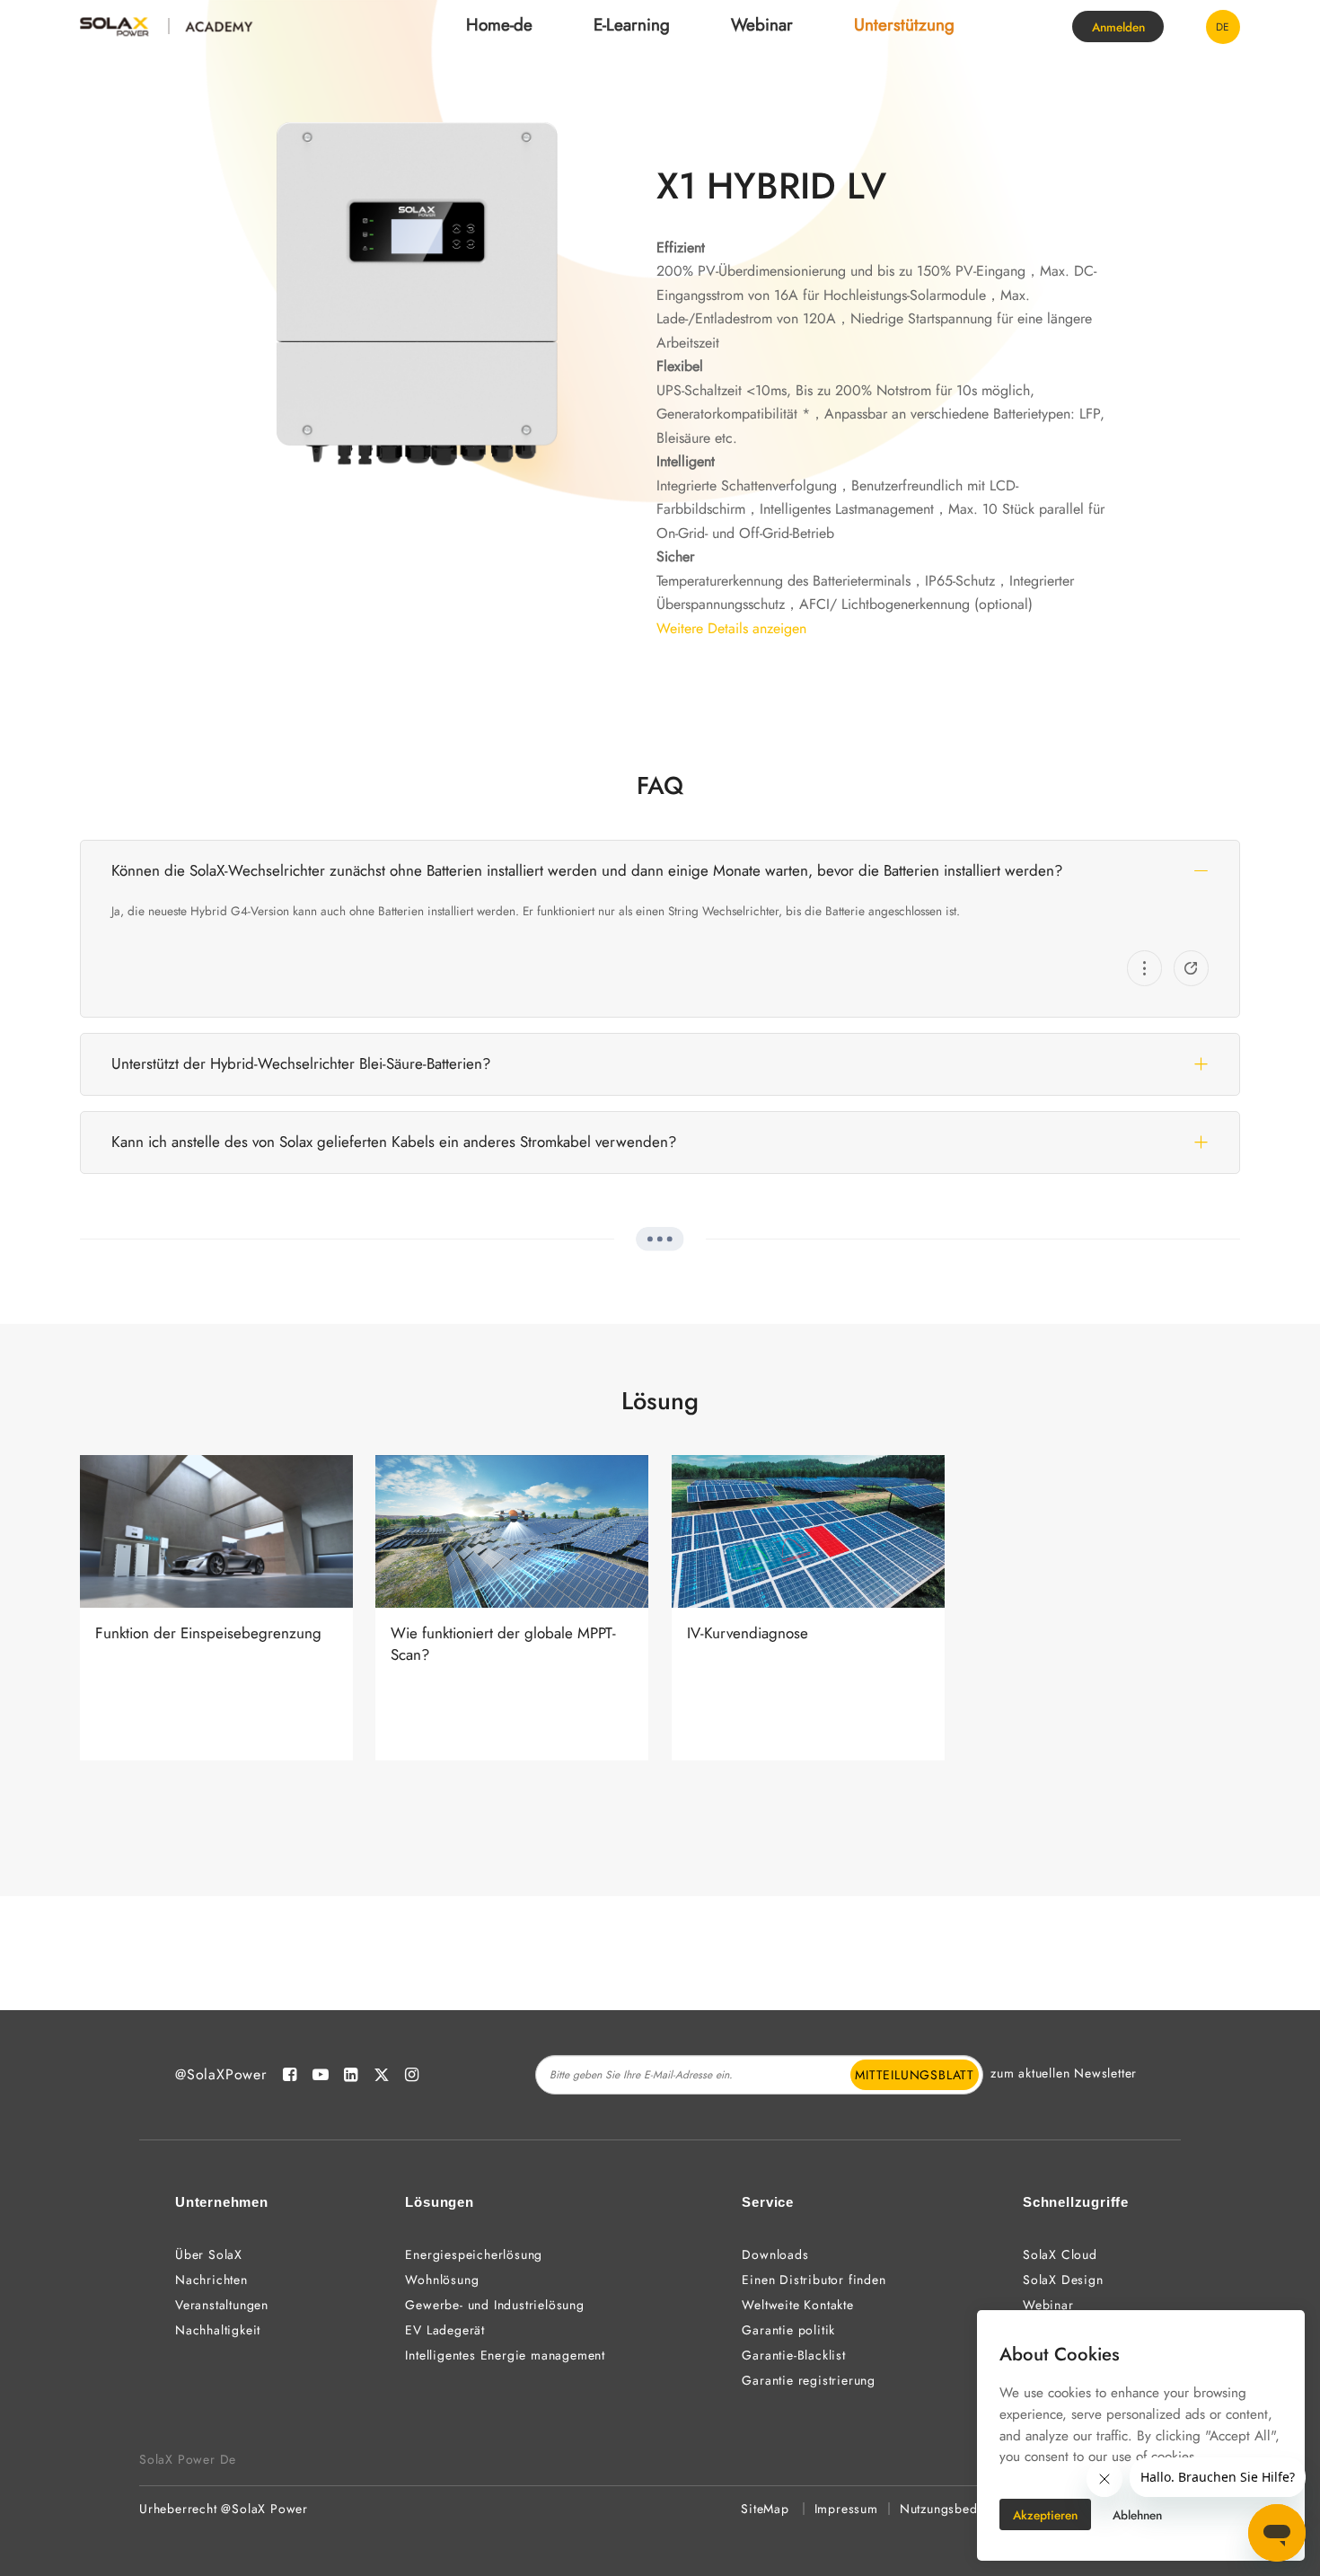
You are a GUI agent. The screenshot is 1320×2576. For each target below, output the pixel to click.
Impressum (846, 2509)
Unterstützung (904, 25)
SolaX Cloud (1060, 2254)
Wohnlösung (442, 2280)
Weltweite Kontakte (797, 2305)
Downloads (775, 2254)
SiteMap (765, 2509)
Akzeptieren (1045, 2515)
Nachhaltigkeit (218, 2330)
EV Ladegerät (445, 2330)
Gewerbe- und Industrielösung (494, 2305)
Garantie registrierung (809, 2380)
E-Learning (632, 25)
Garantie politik (788, 2330)
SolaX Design (1063, 2280)
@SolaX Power (264, 2509)
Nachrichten (211, 2280)
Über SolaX (209, 2254)
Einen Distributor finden (814, 2280)
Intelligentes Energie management (505, 2355)
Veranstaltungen (222, 2305)
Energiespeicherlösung (474, 2254)
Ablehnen (1137, 2515)
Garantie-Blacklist (793, 2355)
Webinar (762, 25)
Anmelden (1118, 27)
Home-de (499, 25)
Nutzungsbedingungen (966, 2509)
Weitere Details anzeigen (731, 628)
